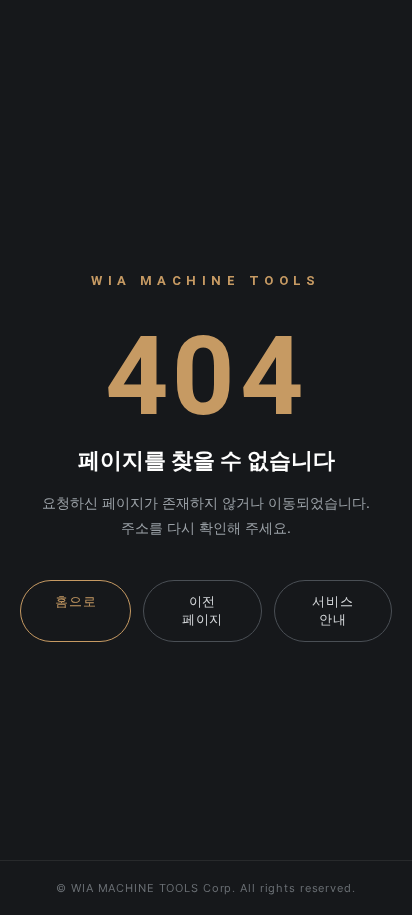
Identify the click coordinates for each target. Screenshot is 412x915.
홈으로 (75, 601)
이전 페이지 (202, 610)
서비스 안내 (332, 610)
